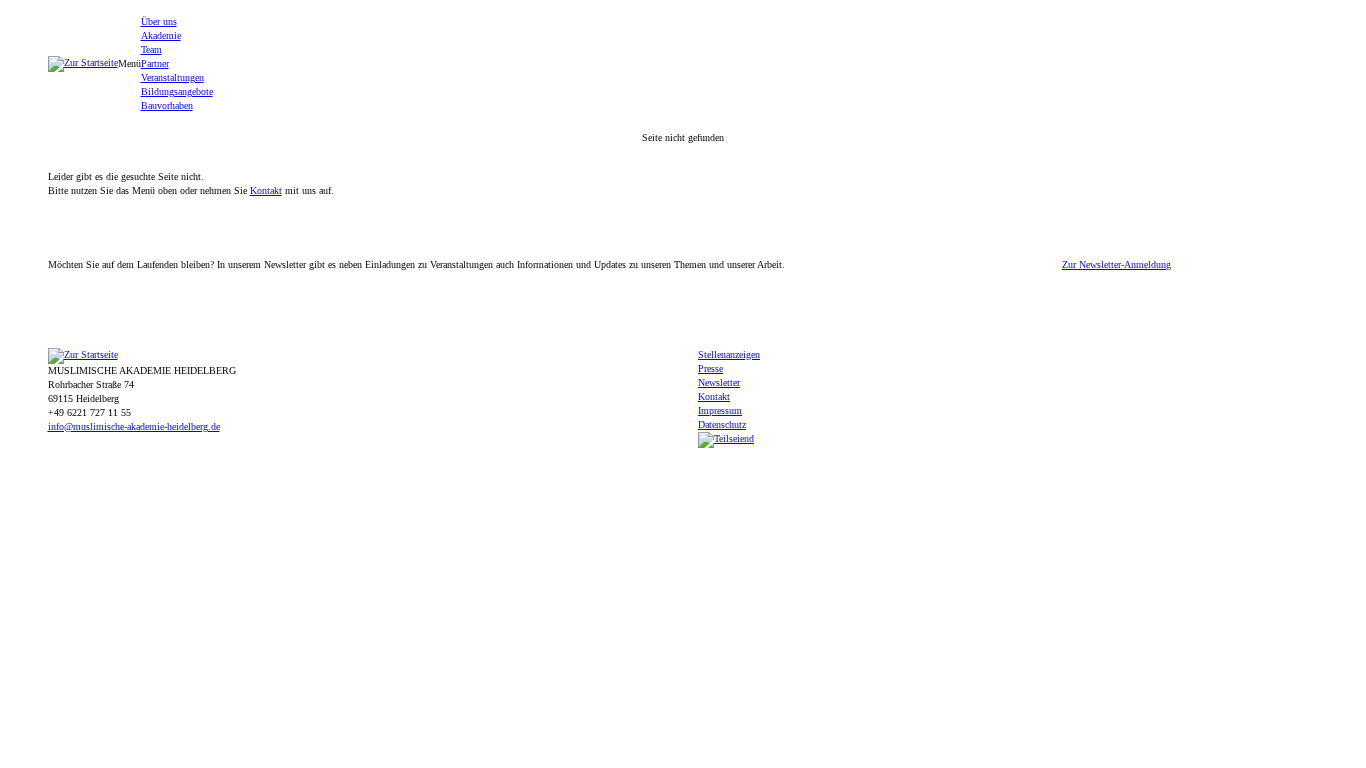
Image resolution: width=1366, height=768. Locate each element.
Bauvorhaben (167, 105)
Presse (710, 368)
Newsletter (719, 382)
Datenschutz (722, 424)
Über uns (159, 21)
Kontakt (266, 190)
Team (151, 49)
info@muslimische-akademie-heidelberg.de (134, 426)
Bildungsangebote (177, 91)
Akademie (161, 35)
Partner (155, 63)
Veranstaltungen (172, 77)
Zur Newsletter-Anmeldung (1116, 265)
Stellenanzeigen (729, 354)
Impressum (720, 410)
